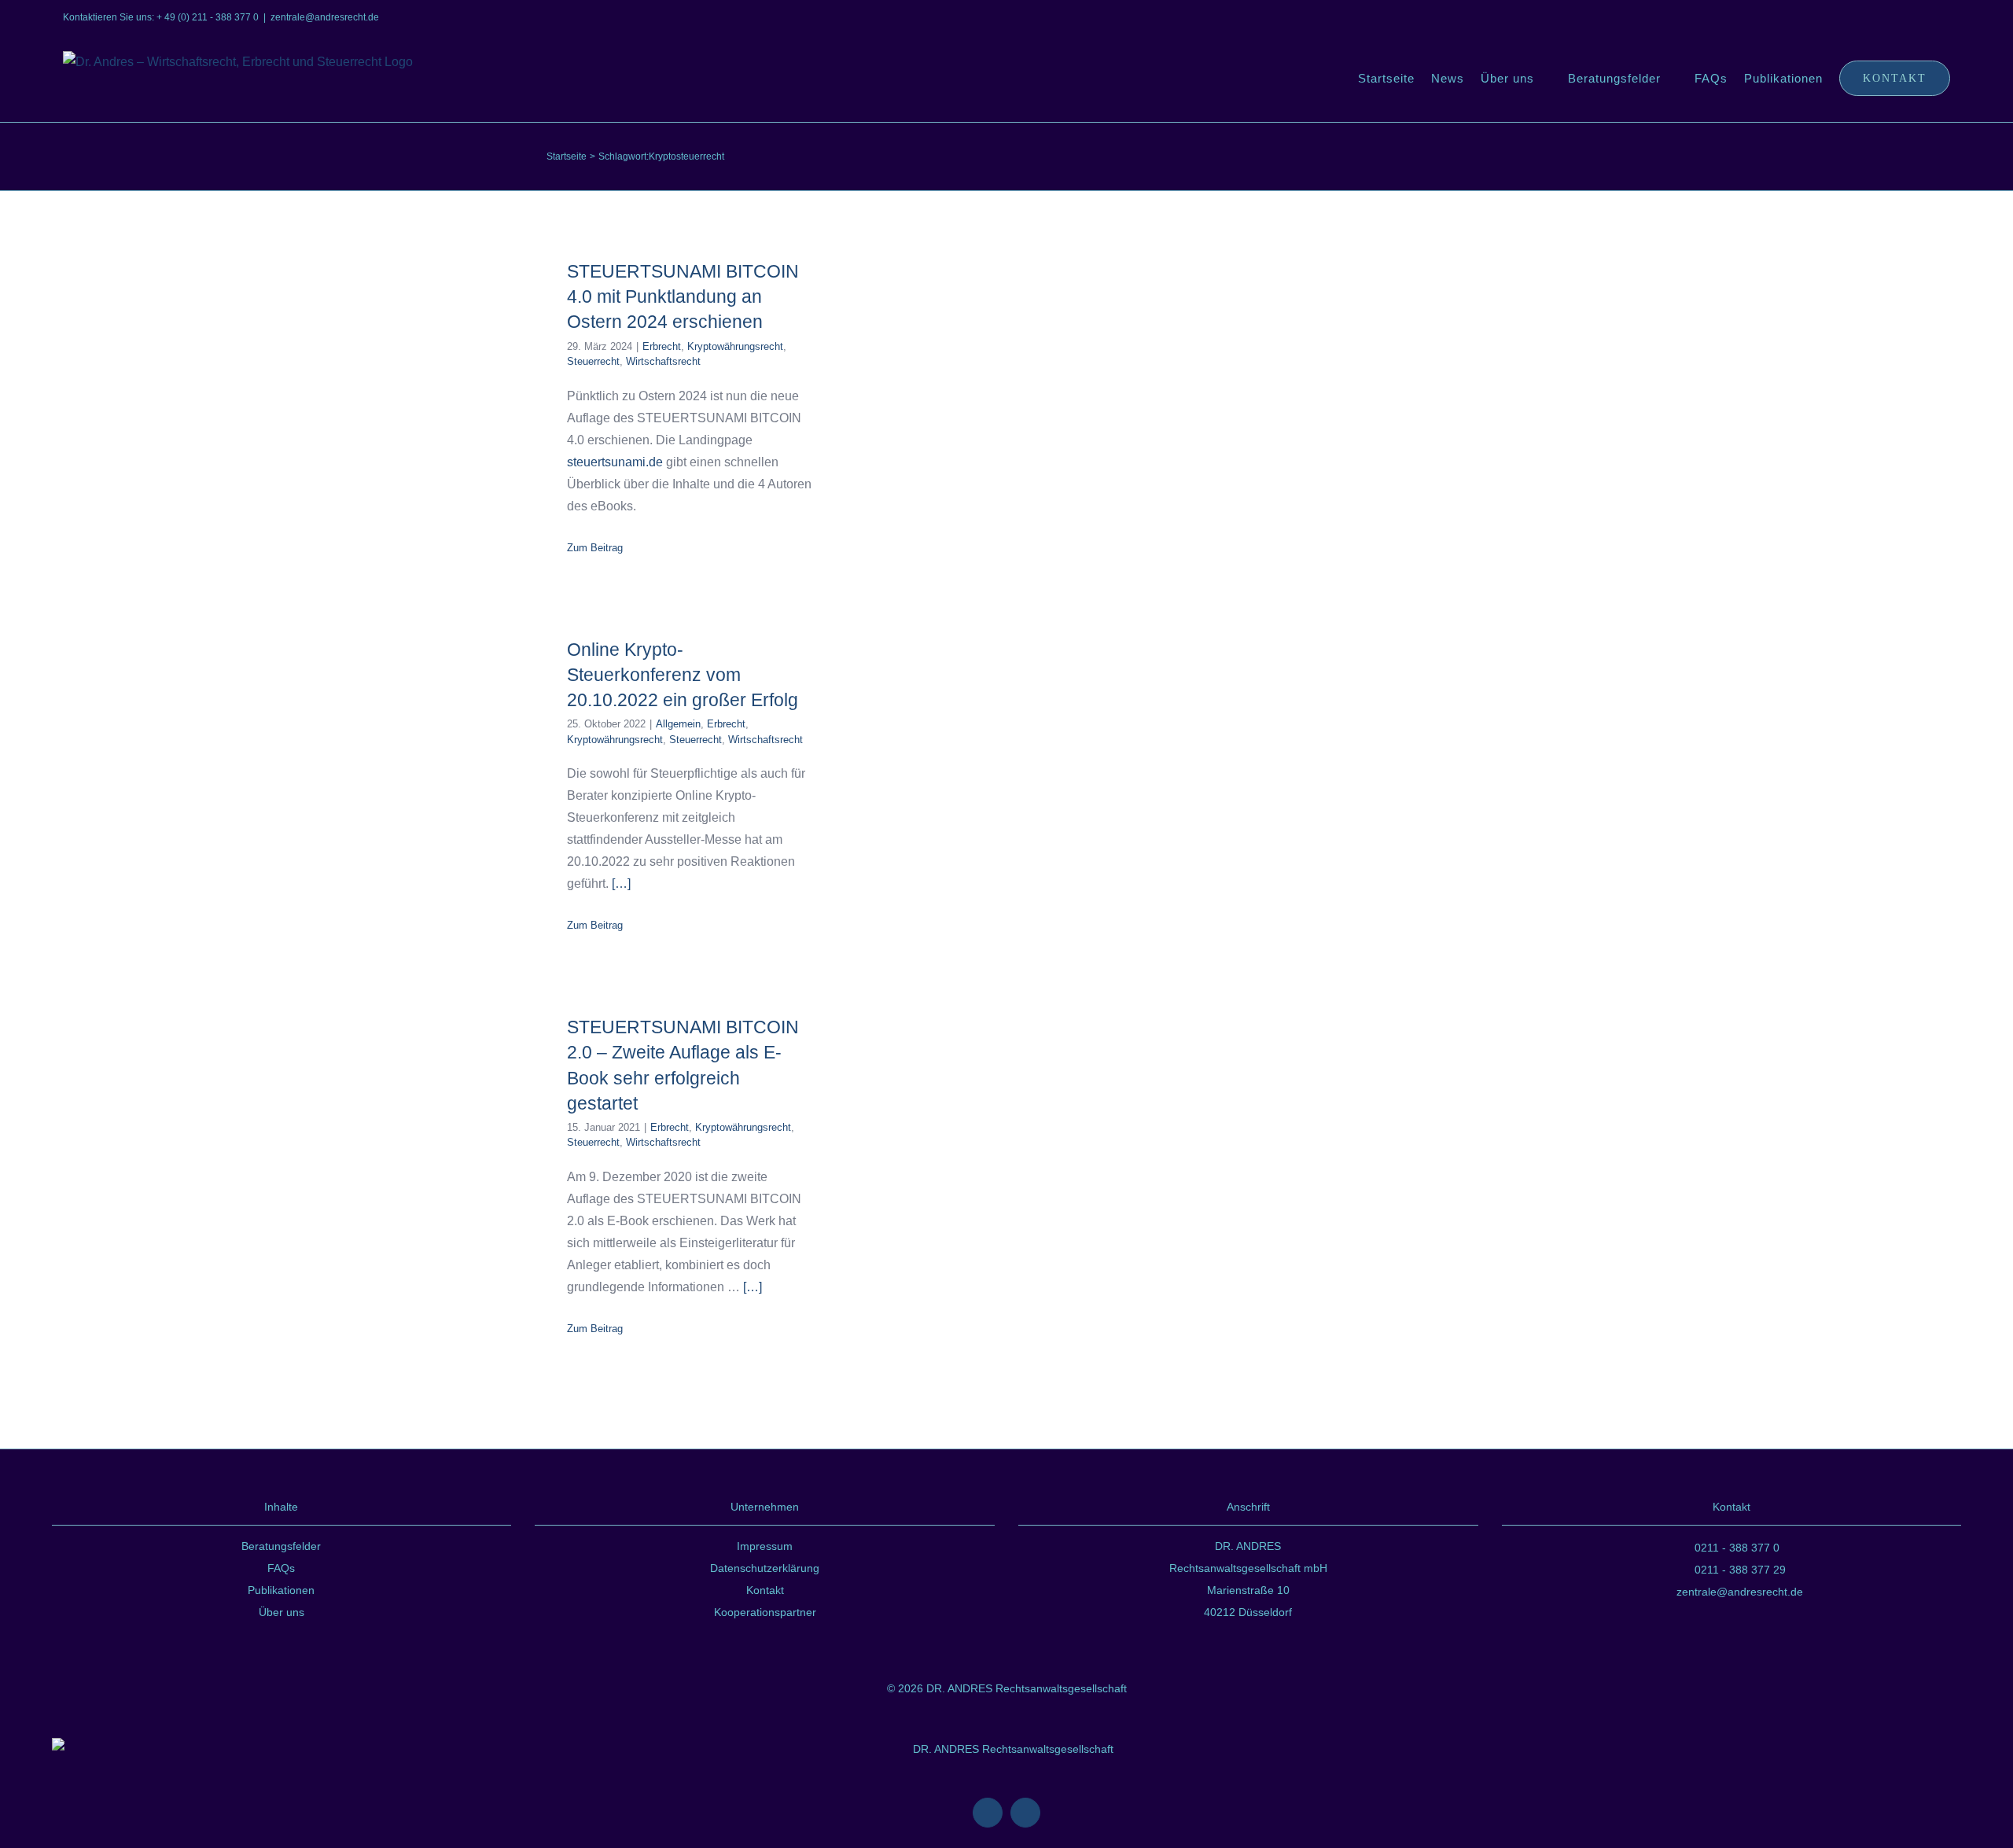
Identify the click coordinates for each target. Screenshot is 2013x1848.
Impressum (765, 1546)
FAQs (281, 1568)
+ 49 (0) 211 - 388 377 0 (208, 17)
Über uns (282, 1612)
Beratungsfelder (281, 1546)
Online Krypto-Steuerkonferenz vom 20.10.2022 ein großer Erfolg (683, 675)
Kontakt (765, 1590)
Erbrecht (662, 346)
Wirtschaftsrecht (663, 361)
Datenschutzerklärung (765, 1568)
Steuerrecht (593, 361)
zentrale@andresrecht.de (325, 17)
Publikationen (281, 1590)
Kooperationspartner (765, 1612)
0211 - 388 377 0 (1737, 1548)
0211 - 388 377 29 (1740, 1570)
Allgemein (678, 724)
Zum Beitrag (595, 548)
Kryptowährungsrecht (735, 346)
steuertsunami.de (615, 462)
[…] (621, 884)
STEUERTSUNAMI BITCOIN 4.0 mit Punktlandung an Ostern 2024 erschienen (683, 296)
